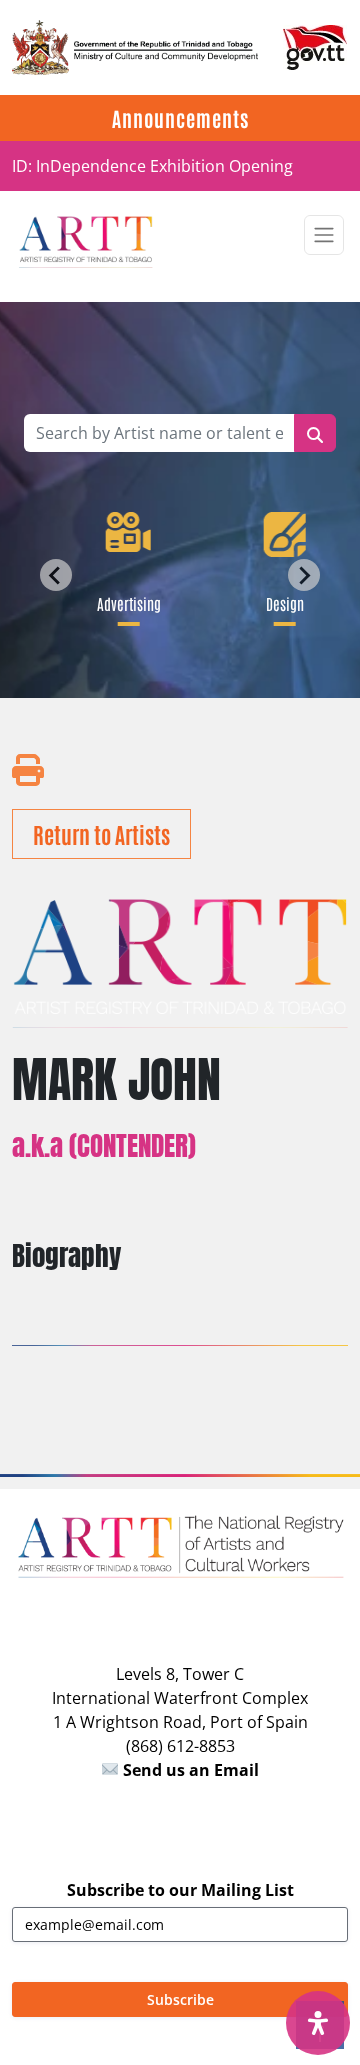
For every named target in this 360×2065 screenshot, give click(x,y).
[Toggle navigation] (324, 235)
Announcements (180, 118)
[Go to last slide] (56, 575)
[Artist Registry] (85, 240)
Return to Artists (101, 834)
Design (282, 603)
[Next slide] (304, 575)
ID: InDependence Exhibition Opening (152, 166)
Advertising (126, 603)
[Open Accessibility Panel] (318, 2023)
